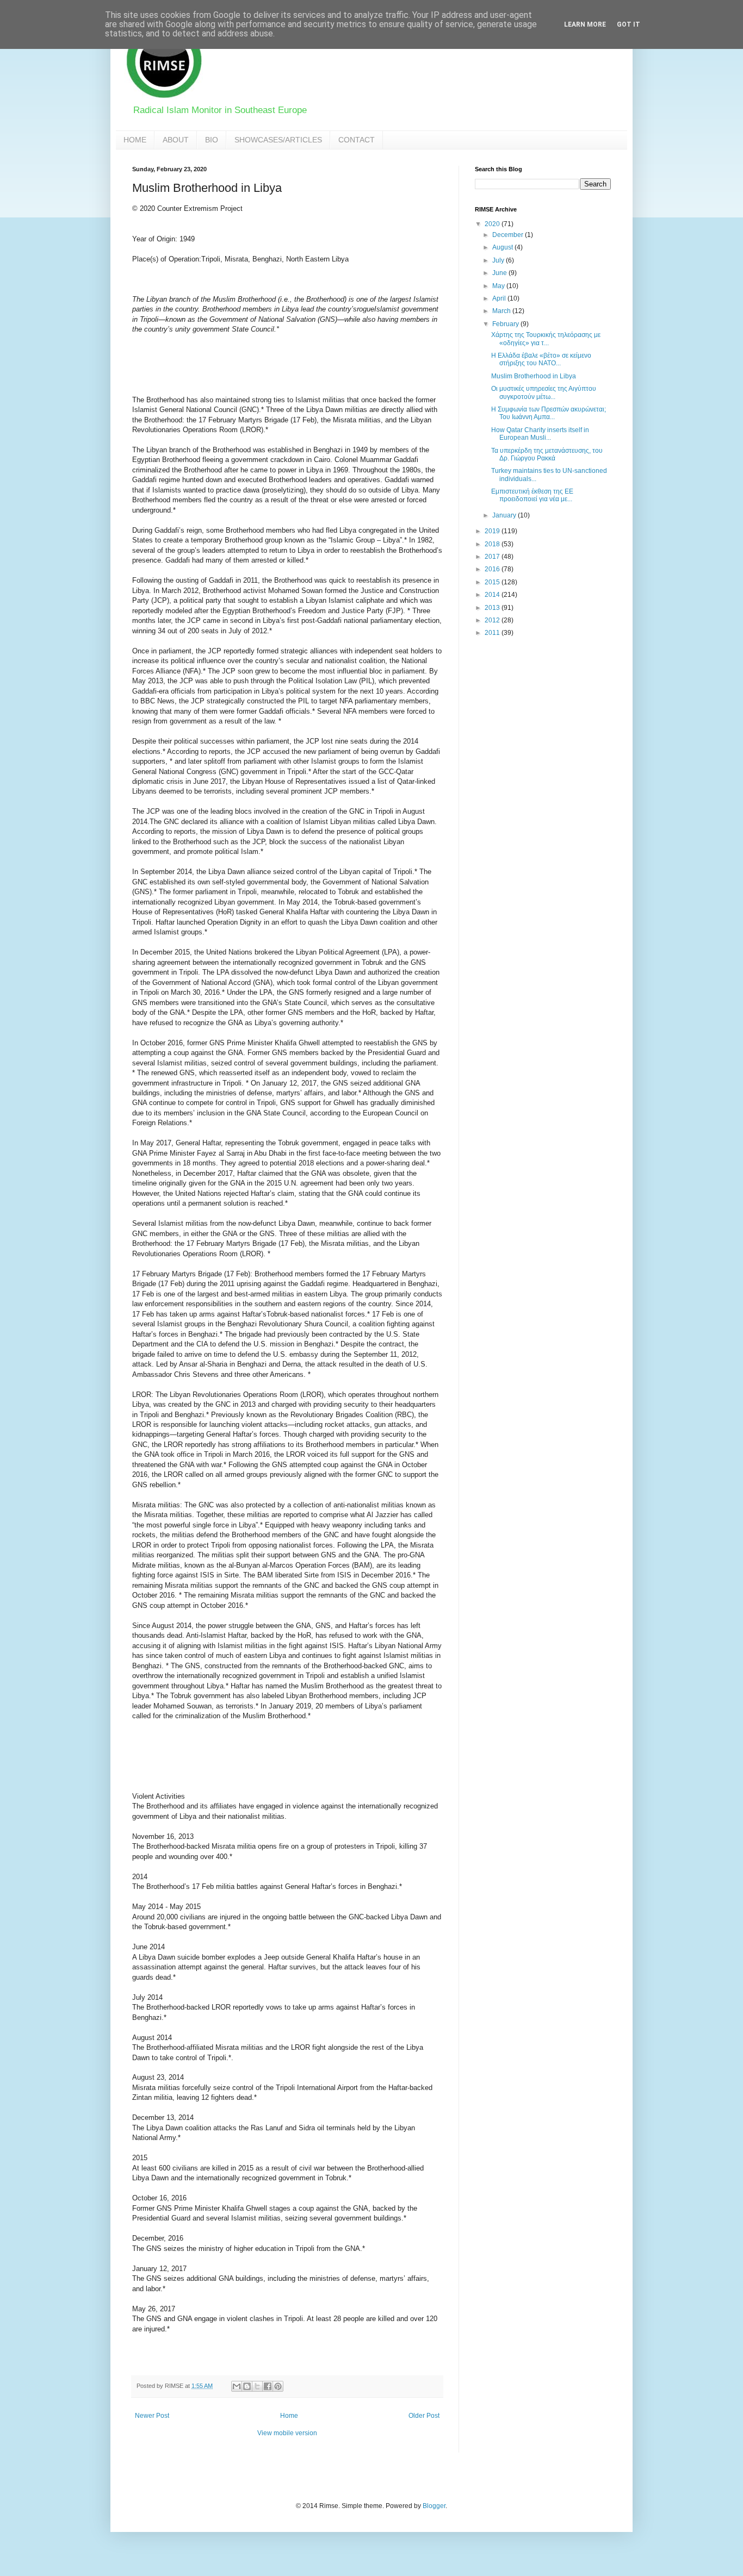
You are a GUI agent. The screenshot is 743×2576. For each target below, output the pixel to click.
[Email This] (237, 2386)
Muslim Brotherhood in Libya (534, 376)
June (500, 273)
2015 (493, 582)
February (506, 324)
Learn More (585, 24)
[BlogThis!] (247, 2386)
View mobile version (287, 2433)
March (502, 311)
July (499, 260)
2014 (493, 595)
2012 (493, 620)
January (505, 515)
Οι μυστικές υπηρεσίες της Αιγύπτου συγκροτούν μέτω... (544, 392)
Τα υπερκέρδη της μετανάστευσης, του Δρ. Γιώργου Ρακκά (547, 454)
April (500, 298)
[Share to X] (257, 2386)
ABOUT (176, 140)
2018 (493, 544)
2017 (493, 557)
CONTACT (357, 140)
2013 (493, 608)
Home (289, 2416)
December (509, 235)
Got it (629, 24)
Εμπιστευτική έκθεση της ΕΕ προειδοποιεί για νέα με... (532, 495)
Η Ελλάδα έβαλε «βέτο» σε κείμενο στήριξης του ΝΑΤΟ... (541, 359)
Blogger (434, 2506)
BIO (212, 140)
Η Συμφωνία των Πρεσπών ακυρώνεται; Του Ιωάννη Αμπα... (549, 413)
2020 (493, 224)
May (499, 286)
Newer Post (152, 2416)
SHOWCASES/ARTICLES (278, 140)
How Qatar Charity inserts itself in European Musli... (540, 434)
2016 (493, 569)
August (503, 247)
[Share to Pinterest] (278, 2386)
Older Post (424, 2416)
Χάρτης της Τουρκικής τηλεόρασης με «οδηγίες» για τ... (546, 339)
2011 (493, 633)
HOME (135, 140)
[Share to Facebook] (268, 2386)
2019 (493, 531)
